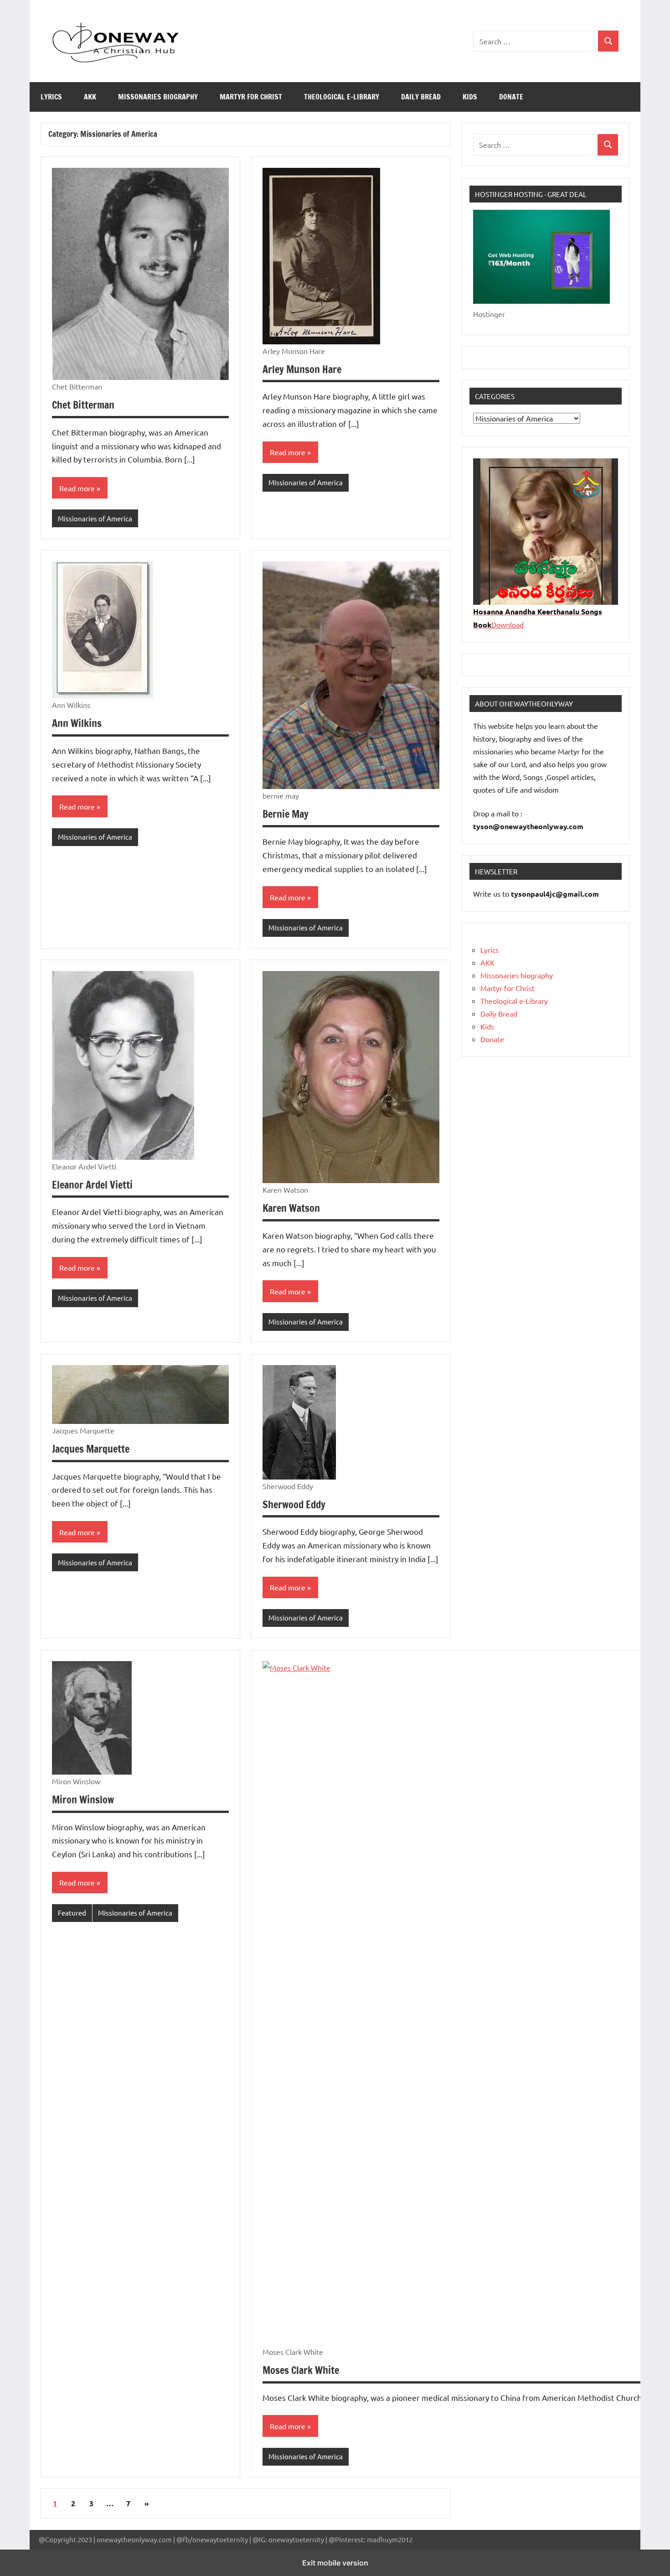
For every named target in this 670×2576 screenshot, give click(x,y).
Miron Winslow (83, 1800)
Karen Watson (291, 1208)
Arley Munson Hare (302, 369)
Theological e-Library (342, 97)
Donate (511, 97)
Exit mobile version (335, 2563)
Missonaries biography (158, 97)
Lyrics (51, 97)
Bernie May (286, 814)
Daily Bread (421, 97)
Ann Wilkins (77, 723)
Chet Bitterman (83, 405)
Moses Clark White (301, 2370)
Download (508, 624)
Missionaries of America (95, 518)
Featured (72, 1913)
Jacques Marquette (91, 1449)
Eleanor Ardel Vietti (92, 1185)
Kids (470, 97)
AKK (90, 97)
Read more (77, 488)
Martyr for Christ (251, 97)
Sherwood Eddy (294, 1504)
